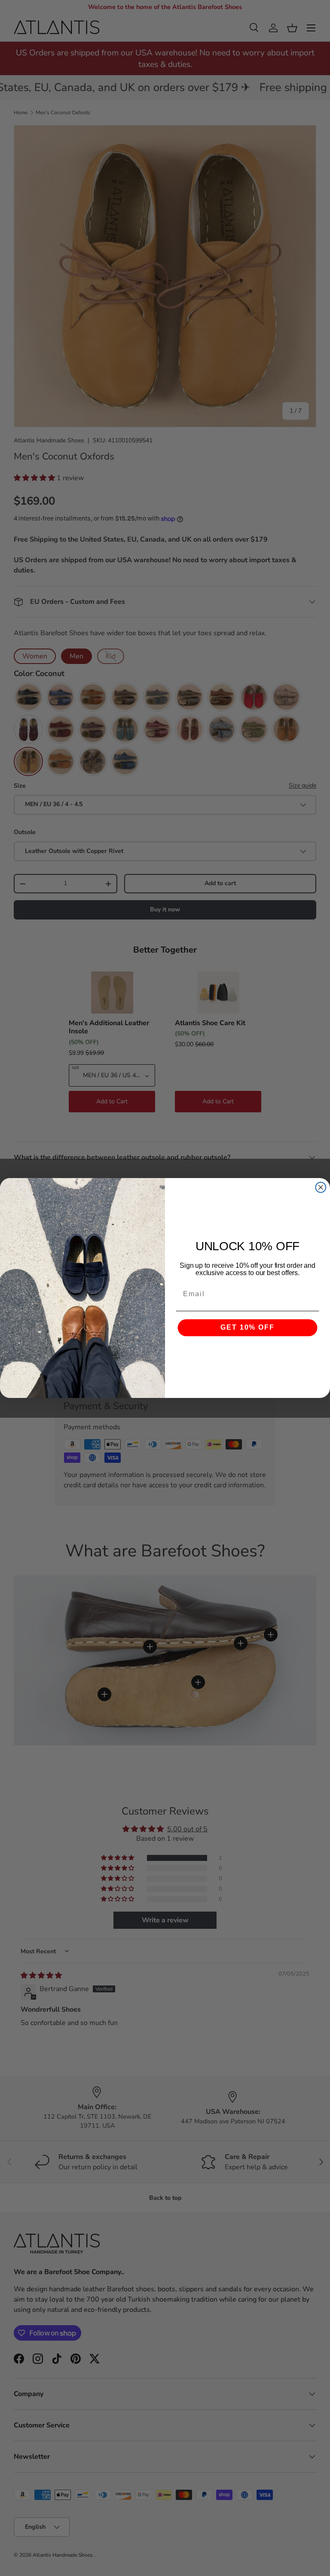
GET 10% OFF (247, 1328)
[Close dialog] (321, 1188)
